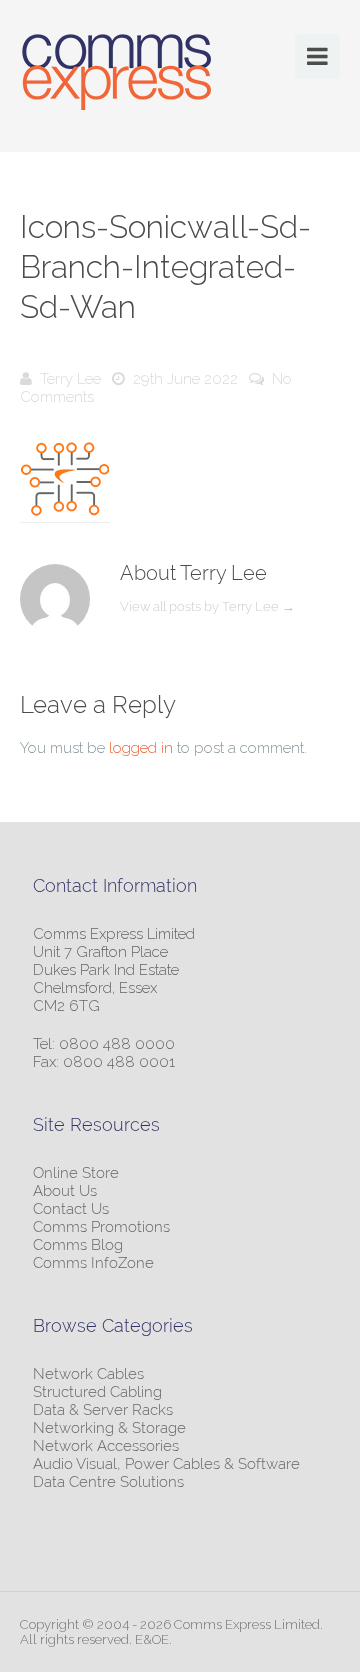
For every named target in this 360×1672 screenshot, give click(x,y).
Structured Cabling (97, 1392)
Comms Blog (78, 1245)
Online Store (76, 1173)
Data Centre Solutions (108, 1482)
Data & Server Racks (103, 1410)
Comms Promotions (101, 1227)
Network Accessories (106, 1446)
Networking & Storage (109, 1428)
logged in (141, 748)
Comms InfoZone (93, 1263)
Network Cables (88, 1374)
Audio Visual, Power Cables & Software (166, 1464)
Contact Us (71, 1209)
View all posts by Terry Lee (207, 606)
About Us (65, 1191)
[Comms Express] (117, 75)
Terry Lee (70, 379)
